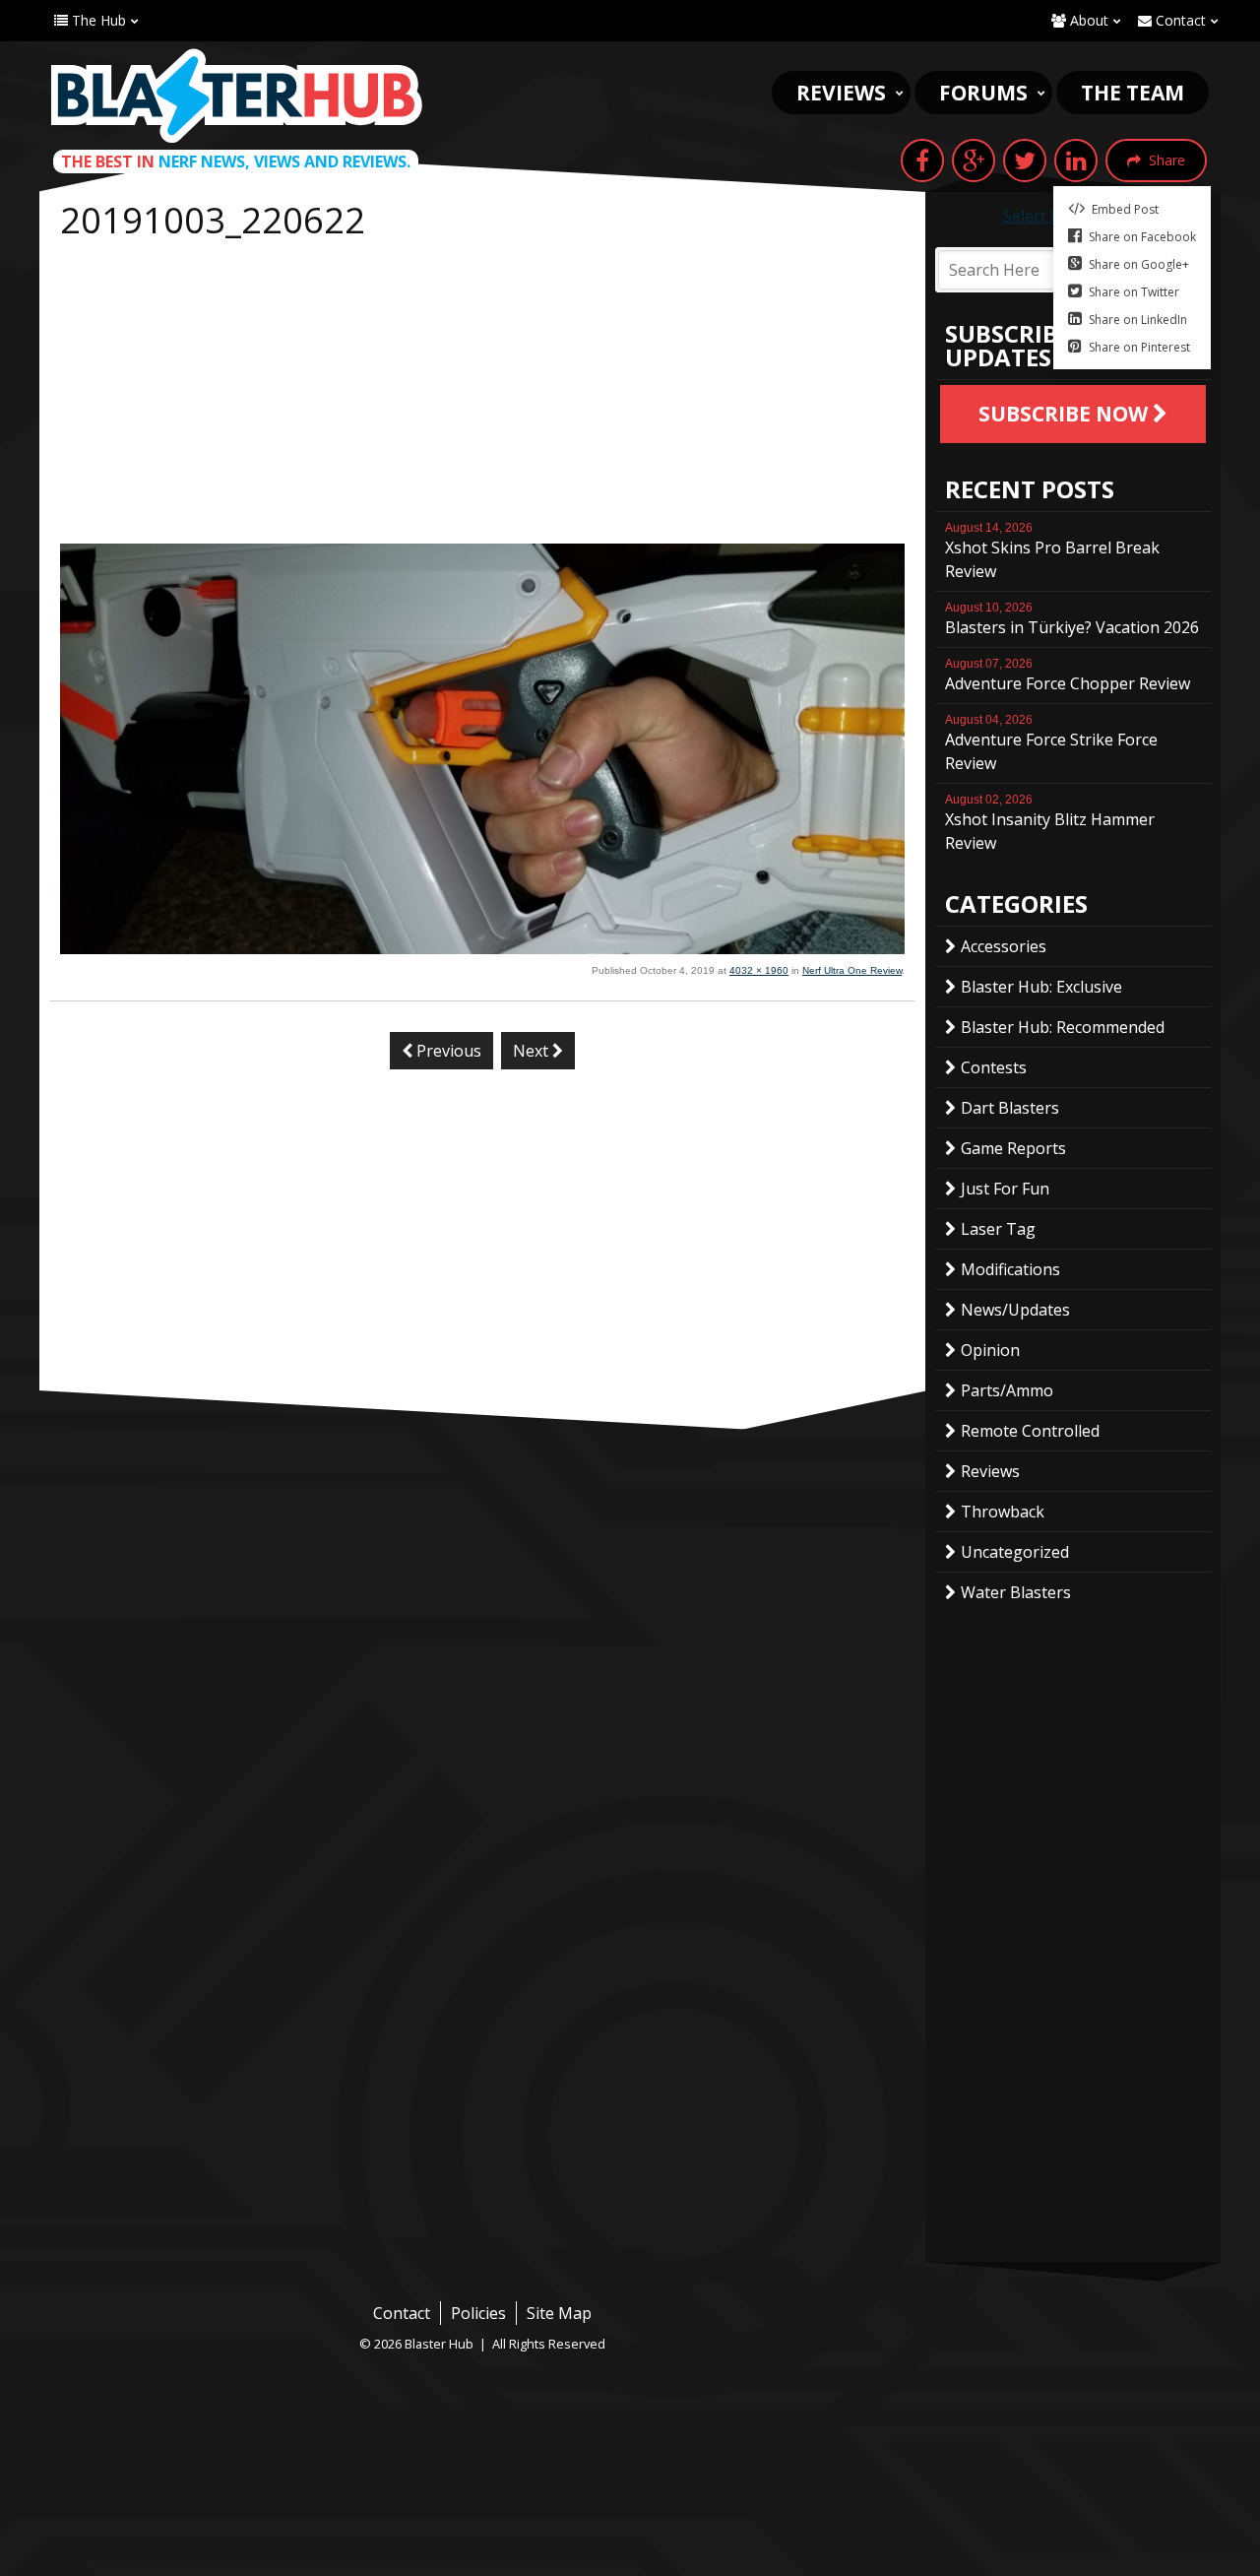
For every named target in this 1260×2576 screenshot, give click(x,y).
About (1087, 20)
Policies (478, 2313)
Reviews (841, 93)
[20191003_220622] (482, 948)
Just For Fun (1005, 1189)
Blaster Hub (236, 96)
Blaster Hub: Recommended (1063, 1027)
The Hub (97, 20)
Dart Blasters (1010, 1108)
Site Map (559, 2313)
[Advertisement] (482, 396)
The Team (1133, 93)
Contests (994, 1067)
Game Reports (1013, 1148)
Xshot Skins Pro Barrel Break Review (1052, 551)
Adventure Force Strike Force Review (1051, 743)
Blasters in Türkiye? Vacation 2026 (1072, 619)
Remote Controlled (1030, 1431)
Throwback (1003, 1512)
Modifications (1010, 1269)
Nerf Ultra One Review (852, 970)
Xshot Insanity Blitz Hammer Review (1050, 823)
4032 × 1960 (759, 970)
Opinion (990, 1350)
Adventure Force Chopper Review (1068, 676)
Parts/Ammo (1007, 1390)
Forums (983, 93)
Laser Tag (998, 1229)
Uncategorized (1015, 1552)
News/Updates (1015, 1310)
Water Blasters (1016, 1592)
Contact (1179, 20)
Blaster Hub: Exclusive (1041, 987)
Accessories (1004, 946)
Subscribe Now (1066, 414)
